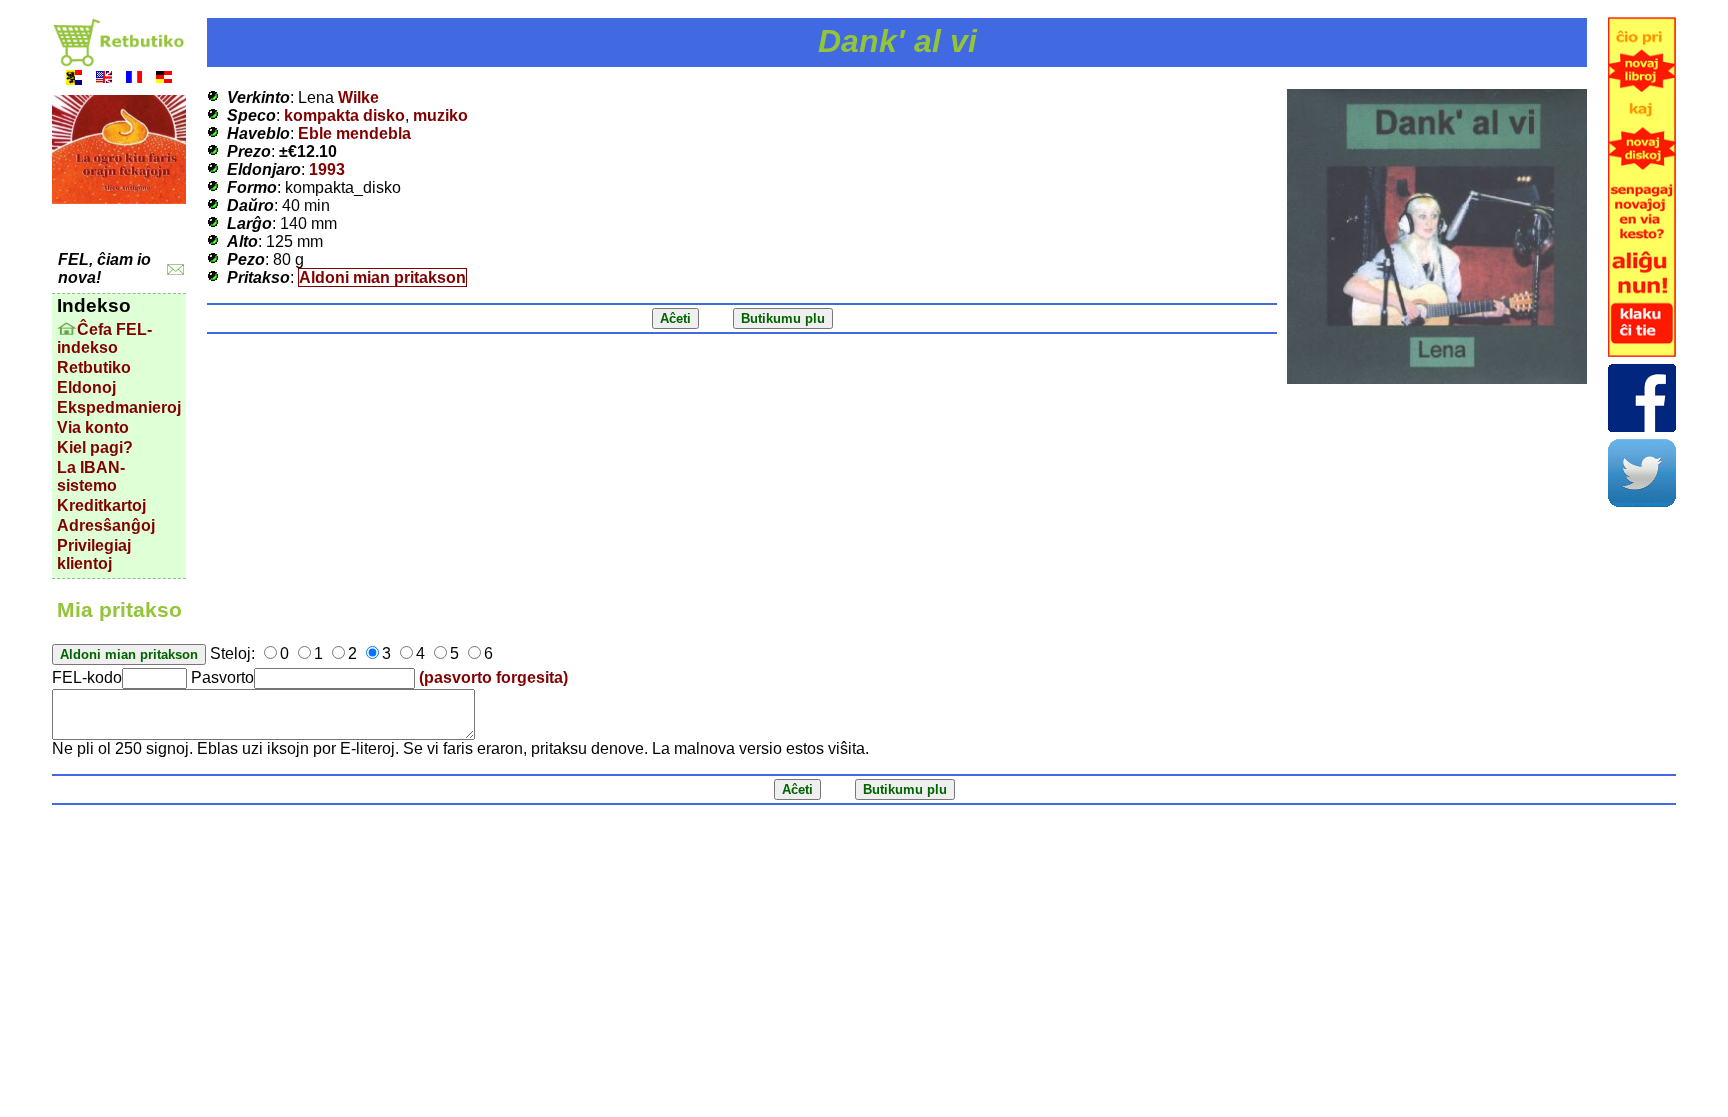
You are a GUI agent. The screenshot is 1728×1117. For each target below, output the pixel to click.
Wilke (358, 97)
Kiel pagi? (95, 447)
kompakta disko (344, 115)
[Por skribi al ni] (175, 269)
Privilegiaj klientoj (94, 554)
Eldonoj (86, 387)
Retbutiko (94, 367)
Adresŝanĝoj (106, 525)
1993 (327, 169)
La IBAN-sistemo (91, 476)
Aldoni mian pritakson (382, 277)
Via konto (93, 427)
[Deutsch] (164, 79)
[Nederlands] (74, 79)
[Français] (134, 79)
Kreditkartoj (101, 505)
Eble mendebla (354, 133)
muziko (440, 115)
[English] (104, 79)
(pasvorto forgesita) (493, 677)
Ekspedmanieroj (119, 407)
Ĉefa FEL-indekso (104, 338)
